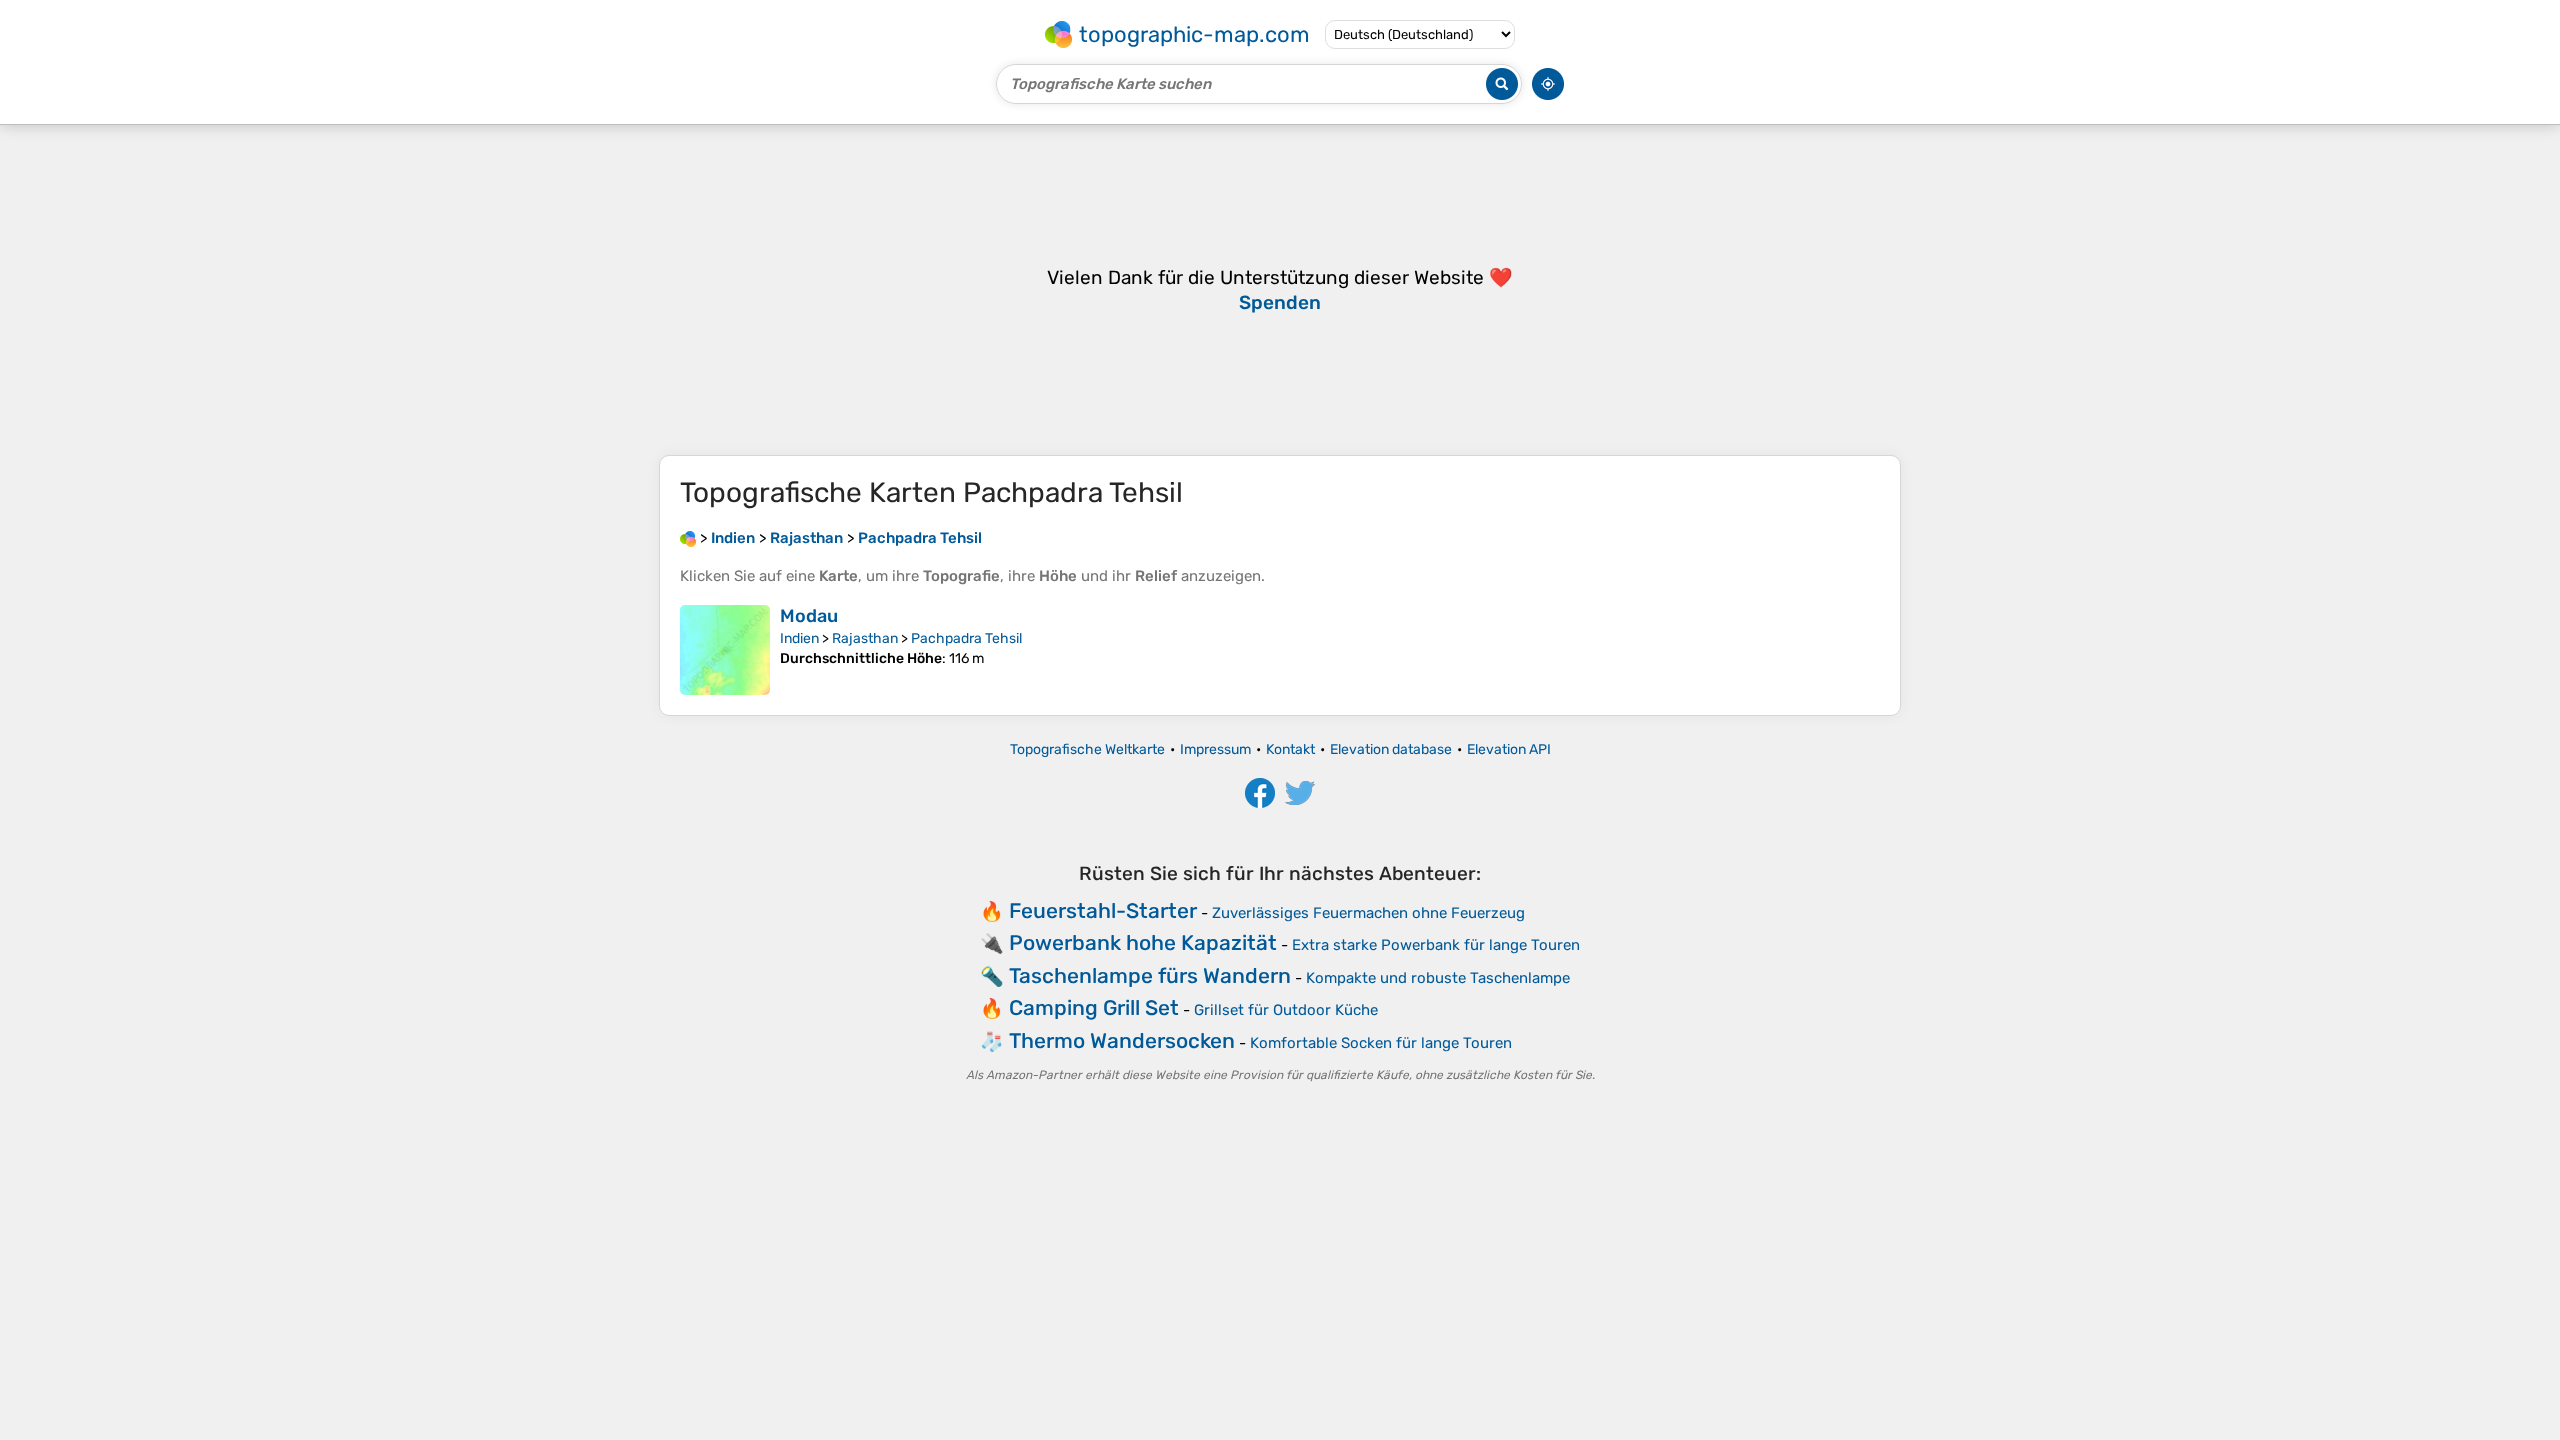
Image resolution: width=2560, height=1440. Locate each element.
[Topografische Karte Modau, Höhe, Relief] (725, 650)
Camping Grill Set (1094, 1007)
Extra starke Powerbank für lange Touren (1436, 945)
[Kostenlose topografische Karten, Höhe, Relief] (688, 538)
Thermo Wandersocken (1122, 1040)
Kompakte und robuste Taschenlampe (1438, 978)
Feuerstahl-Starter (1103, 910)
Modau (809, 616)
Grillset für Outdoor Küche (1286, 1010)
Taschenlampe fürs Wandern (1150, 975)
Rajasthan (865, 638)
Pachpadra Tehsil (966, 638)
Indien (799, 638)
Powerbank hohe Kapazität (1143, 942)
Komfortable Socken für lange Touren (1381, 1043)
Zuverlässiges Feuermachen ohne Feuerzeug (1368, 913)
